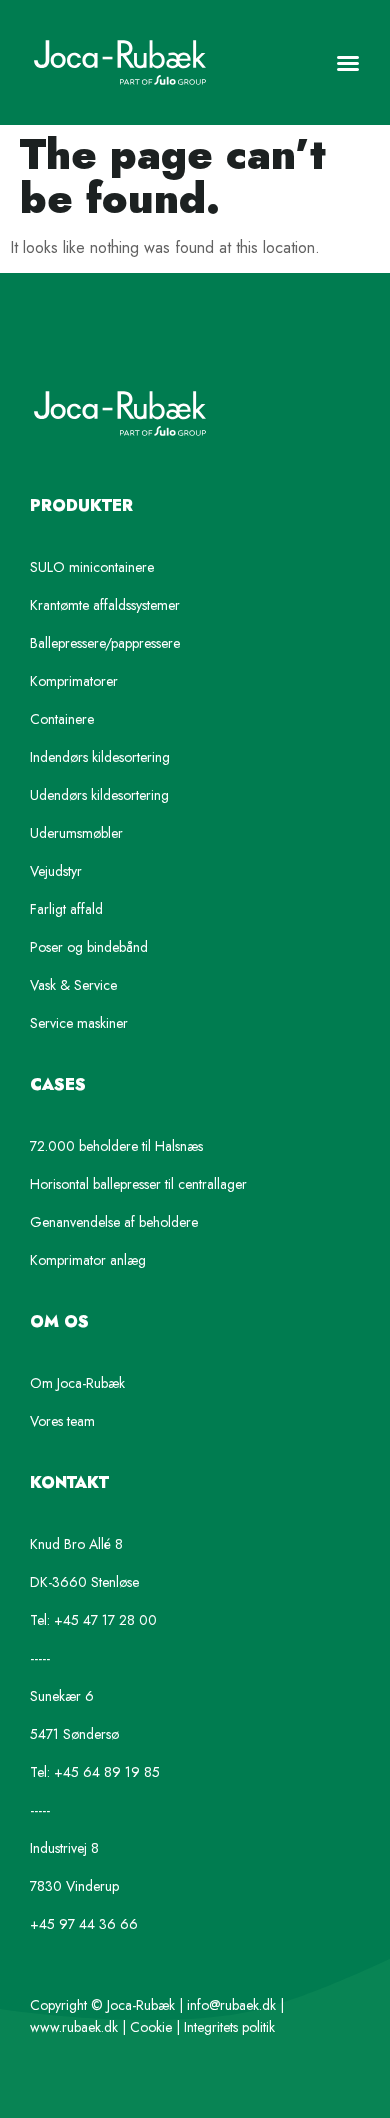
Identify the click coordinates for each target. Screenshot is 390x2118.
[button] (348, 63)
